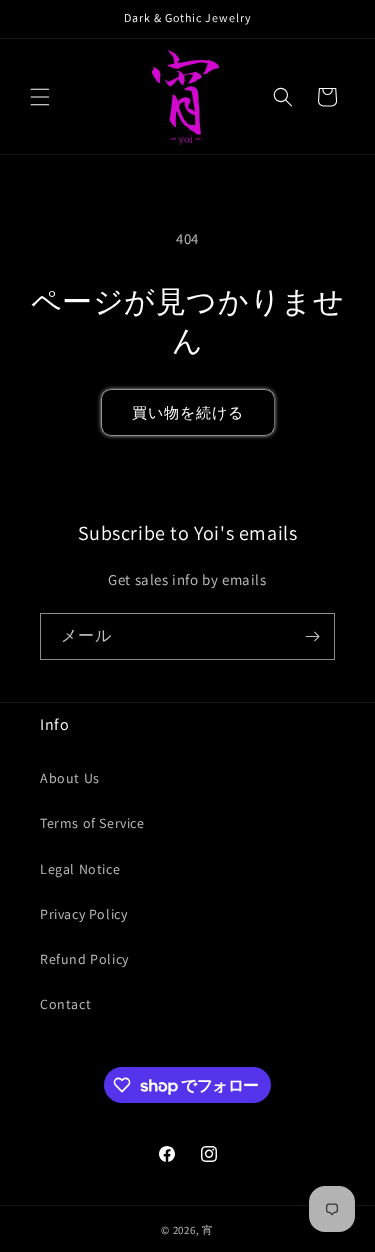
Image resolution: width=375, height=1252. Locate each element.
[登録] (312, 636)
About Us (70, 778)
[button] (40, 97)
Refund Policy (84, 959)
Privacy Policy (83, 914)
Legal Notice (80, 869)
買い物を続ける (188, 412)
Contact (65, 1004)
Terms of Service (92, 823)
